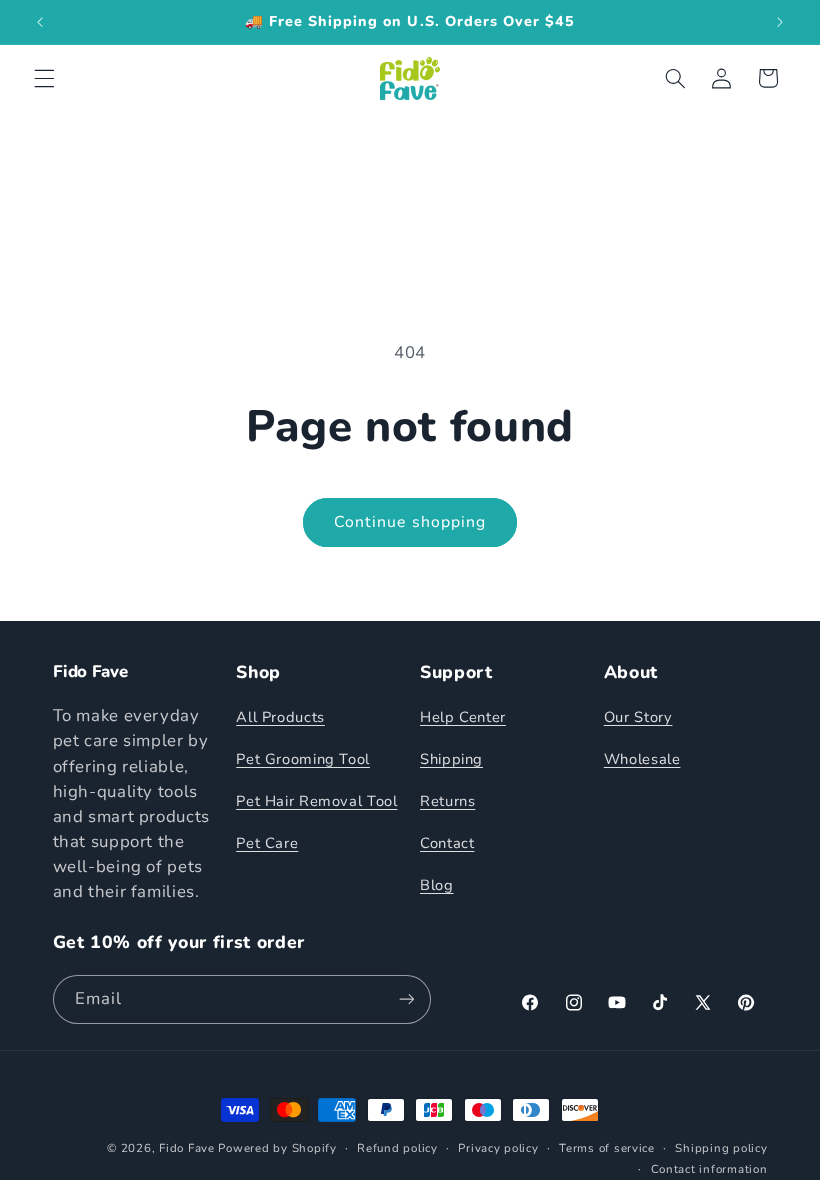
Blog (437, 885)
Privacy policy (498, 1148)
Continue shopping (410, 522)
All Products (280, 717)
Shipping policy (721, 1148)
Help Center (463, 717)
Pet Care (267, 843)
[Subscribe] (406, 999)
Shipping (451, 759)
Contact (447, 843)
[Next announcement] (780, 22)
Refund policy (397, 1148)
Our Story (638, 717)
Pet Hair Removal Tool (316, 801)
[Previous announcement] (40, 22)
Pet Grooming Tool (303, 759)
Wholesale (642, 759)
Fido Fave (187, 1148)
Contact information (709, 1169)
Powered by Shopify (277, 1148)
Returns (447, 801)
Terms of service (607, 1148)
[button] (44, 78)
